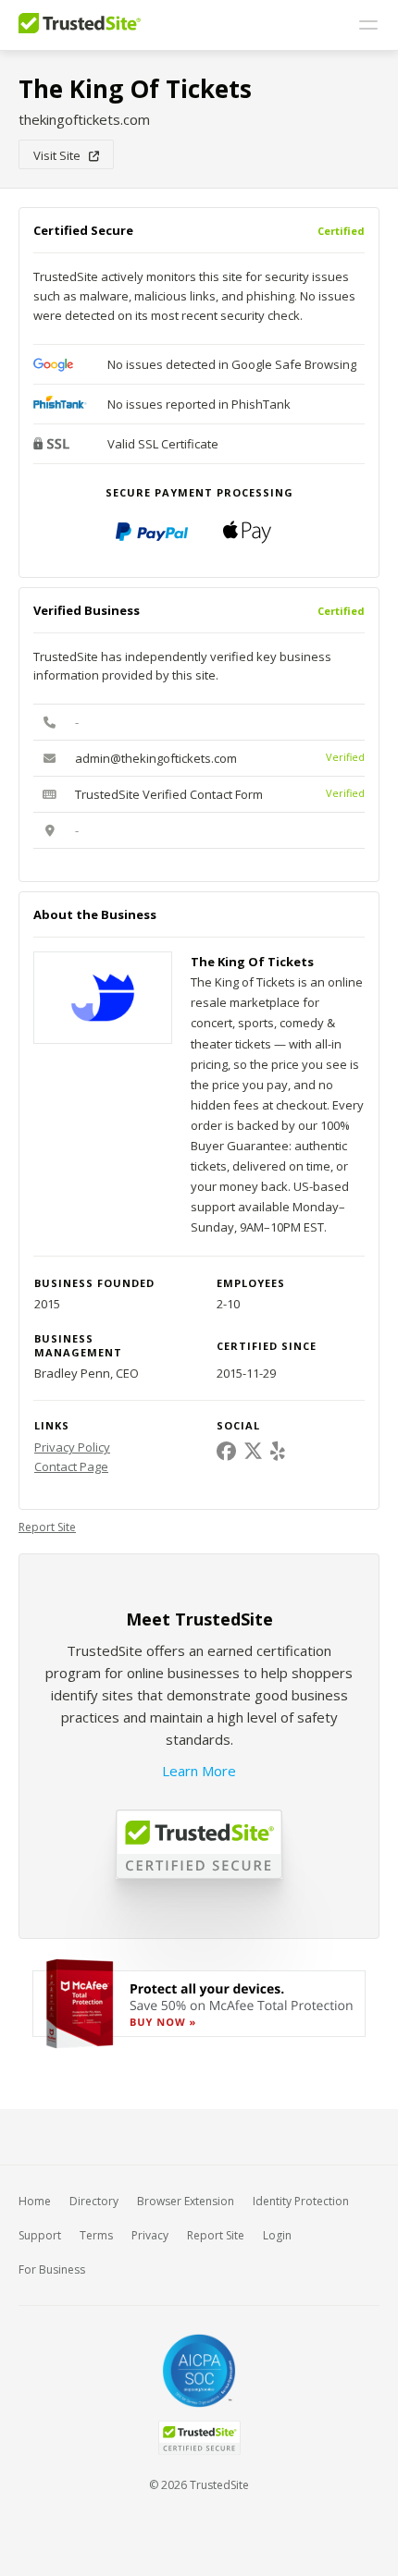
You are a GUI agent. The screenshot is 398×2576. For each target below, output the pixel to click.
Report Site (47, 1527)
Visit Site (61, 155)
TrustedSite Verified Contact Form (169, 794)
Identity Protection (301, 2201)
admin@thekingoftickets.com (156, 758)
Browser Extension (186, 2201)
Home (35, 2201)
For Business (52, 2269)
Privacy (150, 2235)
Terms (96, 2235)
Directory (94, 2201)
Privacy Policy (72, 1447)
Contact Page (71, 1466)
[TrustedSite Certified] (199, 2438)
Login (277, 2235)
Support (40, 2235)
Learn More (199, 1771)
